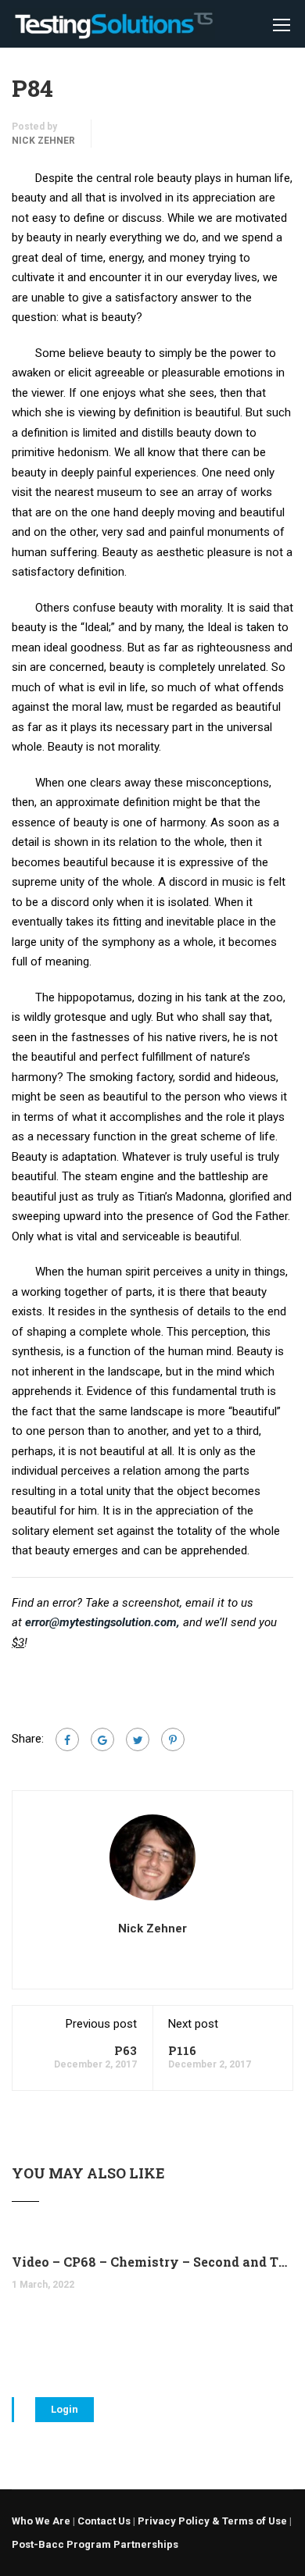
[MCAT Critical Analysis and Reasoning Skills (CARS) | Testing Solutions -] (113, 28)
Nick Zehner (43, 141)
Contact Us (104, 2521)
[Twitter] (138, 1739)
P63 (126, 2050)
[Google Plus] (102, 1739)
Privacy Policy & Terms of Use (212, 2521)
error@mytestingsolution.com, (102, 1622)
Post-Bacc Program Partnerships (95, 2544)
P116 (182, 2050)
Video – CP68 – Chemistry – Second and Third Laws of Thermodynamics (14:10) (152, 2262)
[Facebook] (67, 1739)
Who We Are (41, 2521)
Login (65, 2409)
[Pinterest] (173, 1739)
